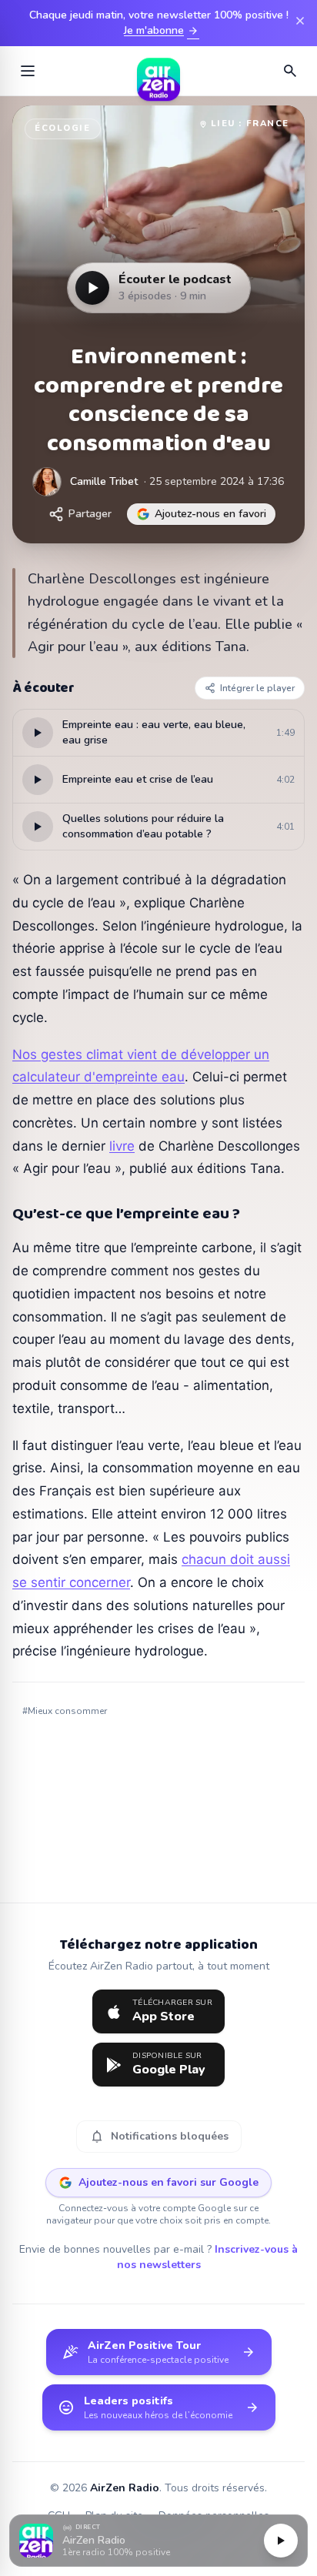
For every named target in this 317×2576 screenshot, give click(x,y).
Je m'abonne (162, 31)
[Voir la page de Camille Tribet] (47, 482)
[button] (158, 2541)
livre (122, 1146)
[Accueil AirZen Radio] (158, 71)
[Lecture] (281, 2541)
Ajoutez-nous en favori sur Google (169, 2182)
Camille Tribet (104, 481)
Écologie (63, 128)
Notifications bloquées (159, 2137)
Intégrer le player (257, 688)
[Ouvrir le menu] (28, 71)
